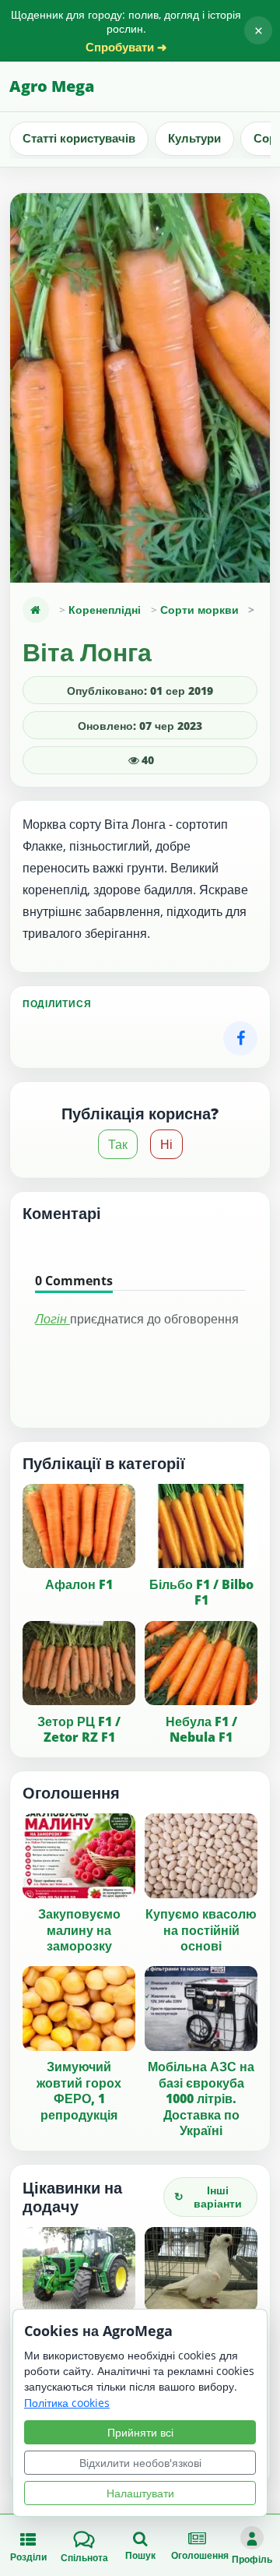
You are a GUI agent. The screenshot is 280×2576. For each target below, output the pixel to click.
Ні (166, 1144)
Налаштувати (140, 2493)
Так (118, 1144)
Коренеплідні (105, 610)
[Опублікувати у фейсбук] (240, 1038)
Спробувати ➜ (126, 47)
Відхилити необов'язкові (140, 2463)
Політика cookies (67, 2403)
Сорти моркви (199, 610)
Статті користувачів (79, 138)
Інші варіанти (208, 2197)
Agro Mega (52, 86)
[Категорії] (36, 610)
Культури (194, 138)
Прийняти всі (140, 2432)
